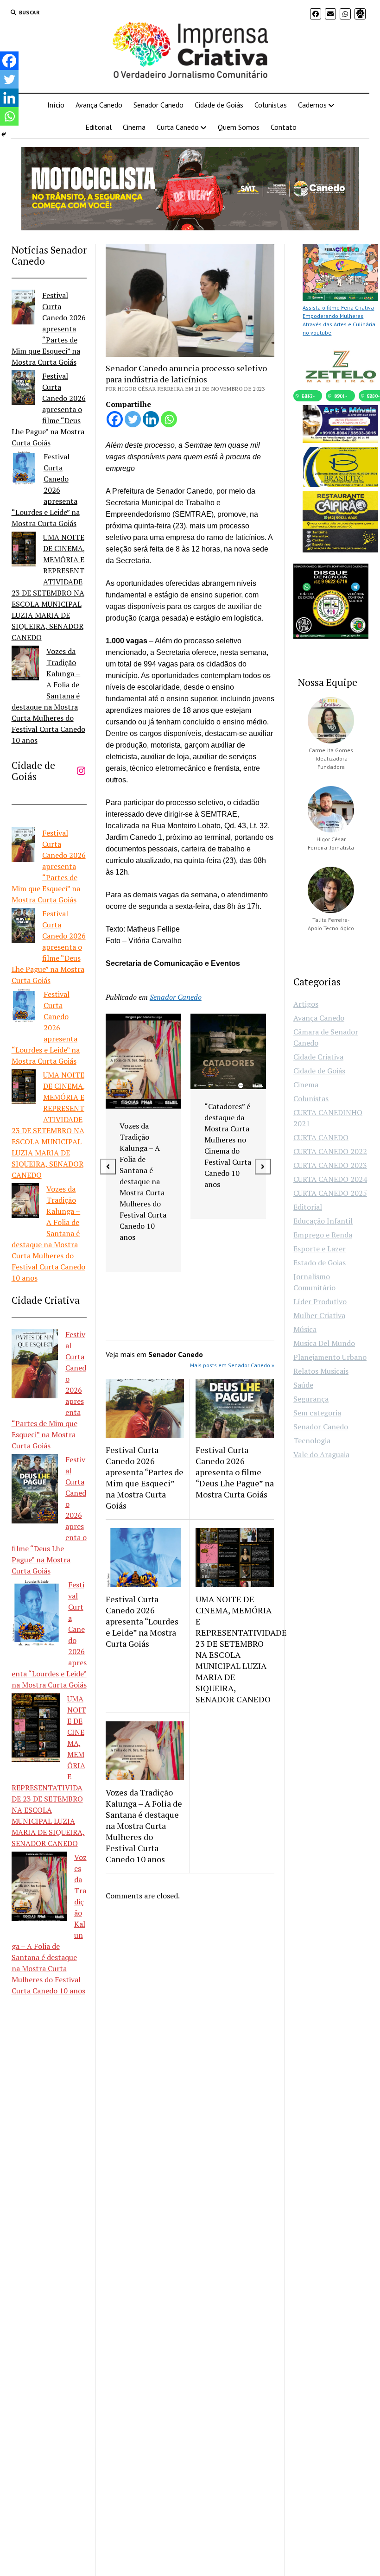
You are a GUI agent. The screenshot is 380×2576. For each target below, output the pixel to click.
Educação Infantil (323, 1221)
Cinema (134, 127)
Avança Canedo (99, 105)
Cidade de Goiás (219, 105)
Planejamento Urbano (330, 1357)
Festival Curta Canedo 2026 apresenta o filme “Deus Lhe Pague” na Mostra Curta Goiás (49, 409)
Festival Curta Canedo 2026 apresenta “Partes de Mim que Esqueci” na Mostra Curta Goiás (49, 329)
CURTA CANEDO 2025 (330, 1193)
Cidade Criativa (318, 1057)
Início (56, 105)
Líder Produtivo (320, 1301)
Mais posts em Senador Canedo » (232, 1365)
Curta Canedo (178, 127)
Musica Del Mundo (324, 1343)
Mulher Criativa (319, 1315)
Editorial (98, 127)
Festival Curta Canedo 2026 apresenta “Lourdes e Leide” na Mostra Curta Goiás (46, 490)
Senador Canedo (158, 105)
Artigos (306, 1004)
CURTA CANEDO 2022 (330, 1151)
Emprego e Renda (323, 1235)
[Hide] (4, 134)
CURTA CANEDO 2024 (330, 1179)
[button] (108, 1167)
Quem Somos (239, 127)
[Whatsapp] (169, 419)
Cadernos (312, 105)
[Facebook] (115, 419)
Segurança (311, 1399)
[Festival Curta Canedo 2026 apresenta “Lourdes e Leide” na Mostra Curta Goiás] (24, 470)
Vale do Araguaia (321, 1454)
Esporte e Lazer (320, 1249)
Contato (284, 127)
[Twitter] (133, 419)
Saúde (303, 1385)
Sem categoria (317, 1413)
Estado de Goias (320, 1263)
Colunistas (271, 105)
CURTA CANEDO (321, 1137)
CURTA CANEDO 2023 (330, 1165)
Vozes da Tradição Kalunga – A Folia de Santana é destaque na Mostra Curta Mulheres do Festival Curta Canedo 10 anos (48, 696)
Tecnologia (312, 1440)
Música (305, 1329)
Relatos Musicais (321, 1371)
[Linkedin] (151, 419)
